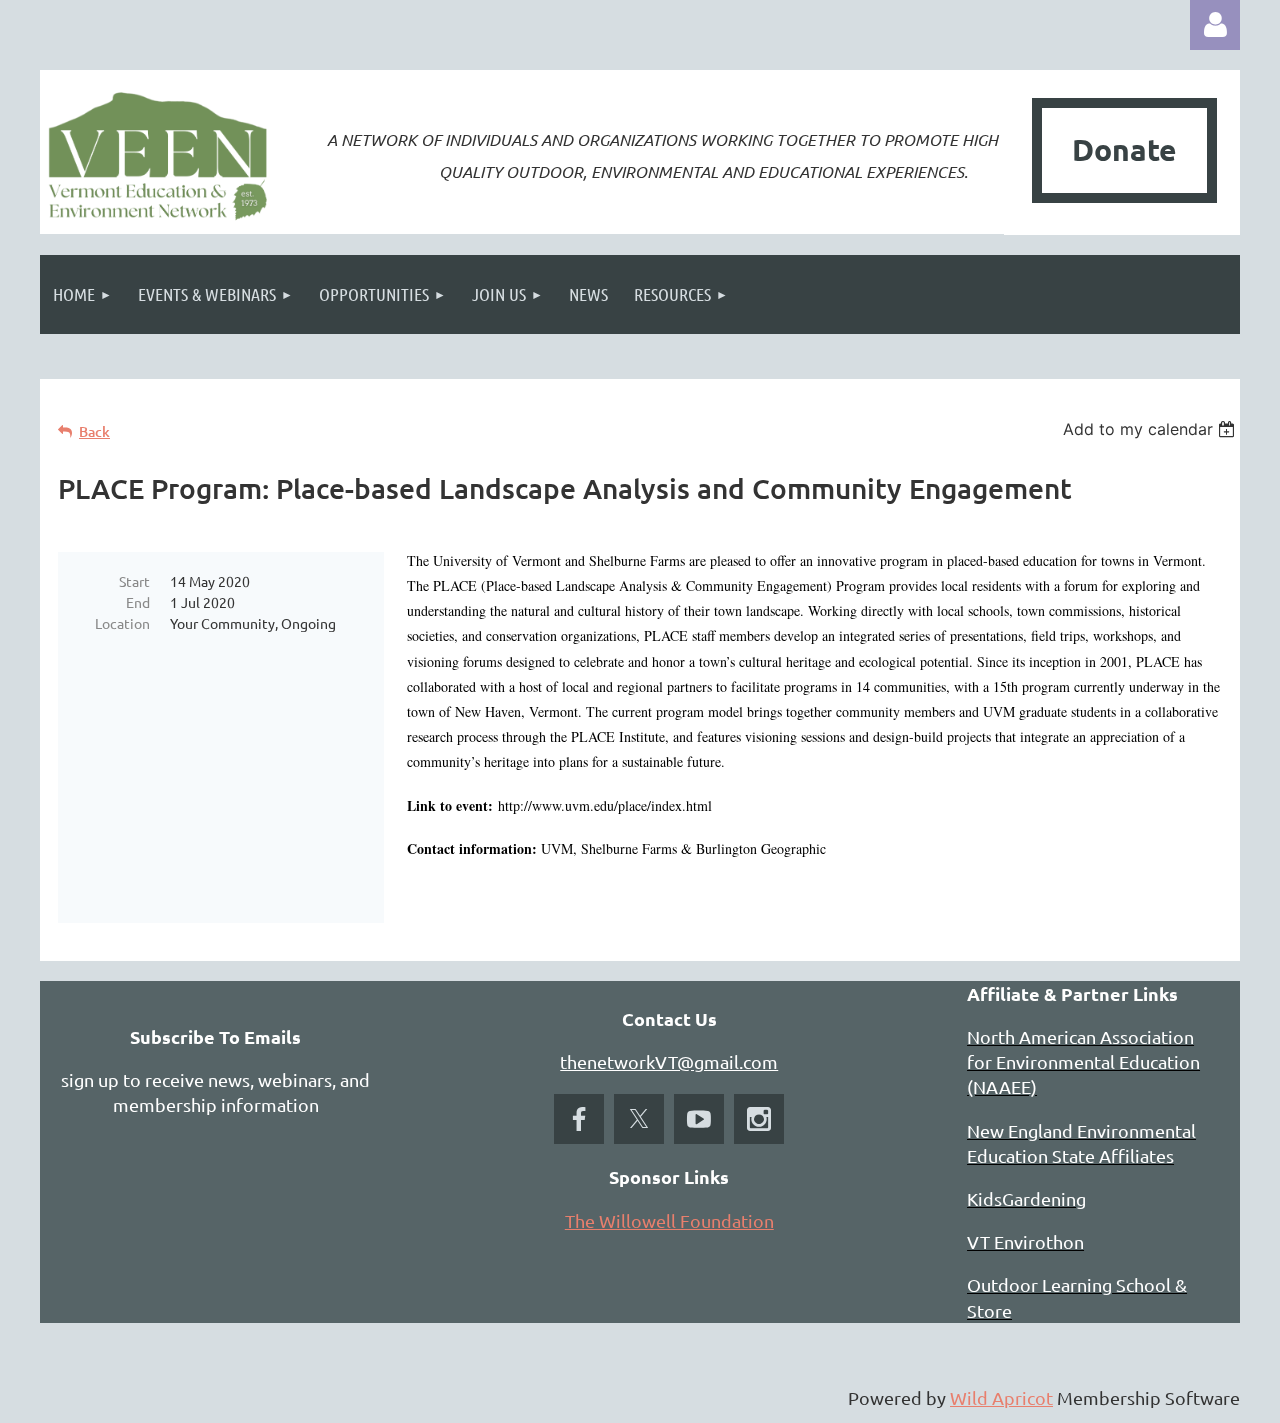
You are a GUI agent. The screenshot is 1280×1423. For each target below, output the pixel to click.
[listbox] (1151, 429)
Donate (1124, 149)
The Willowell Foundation (669, 1220)
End (138, 602)
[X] (639, 1119)
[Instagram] (759, 1119)
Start (134, 581)
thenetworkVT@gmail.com (669, 1061)
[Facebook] (579, 1119)
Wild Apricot (1001, 1397)
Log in (1215, 25)
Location (122, 623)
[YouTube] (699, 1119)
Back (94, 431)
